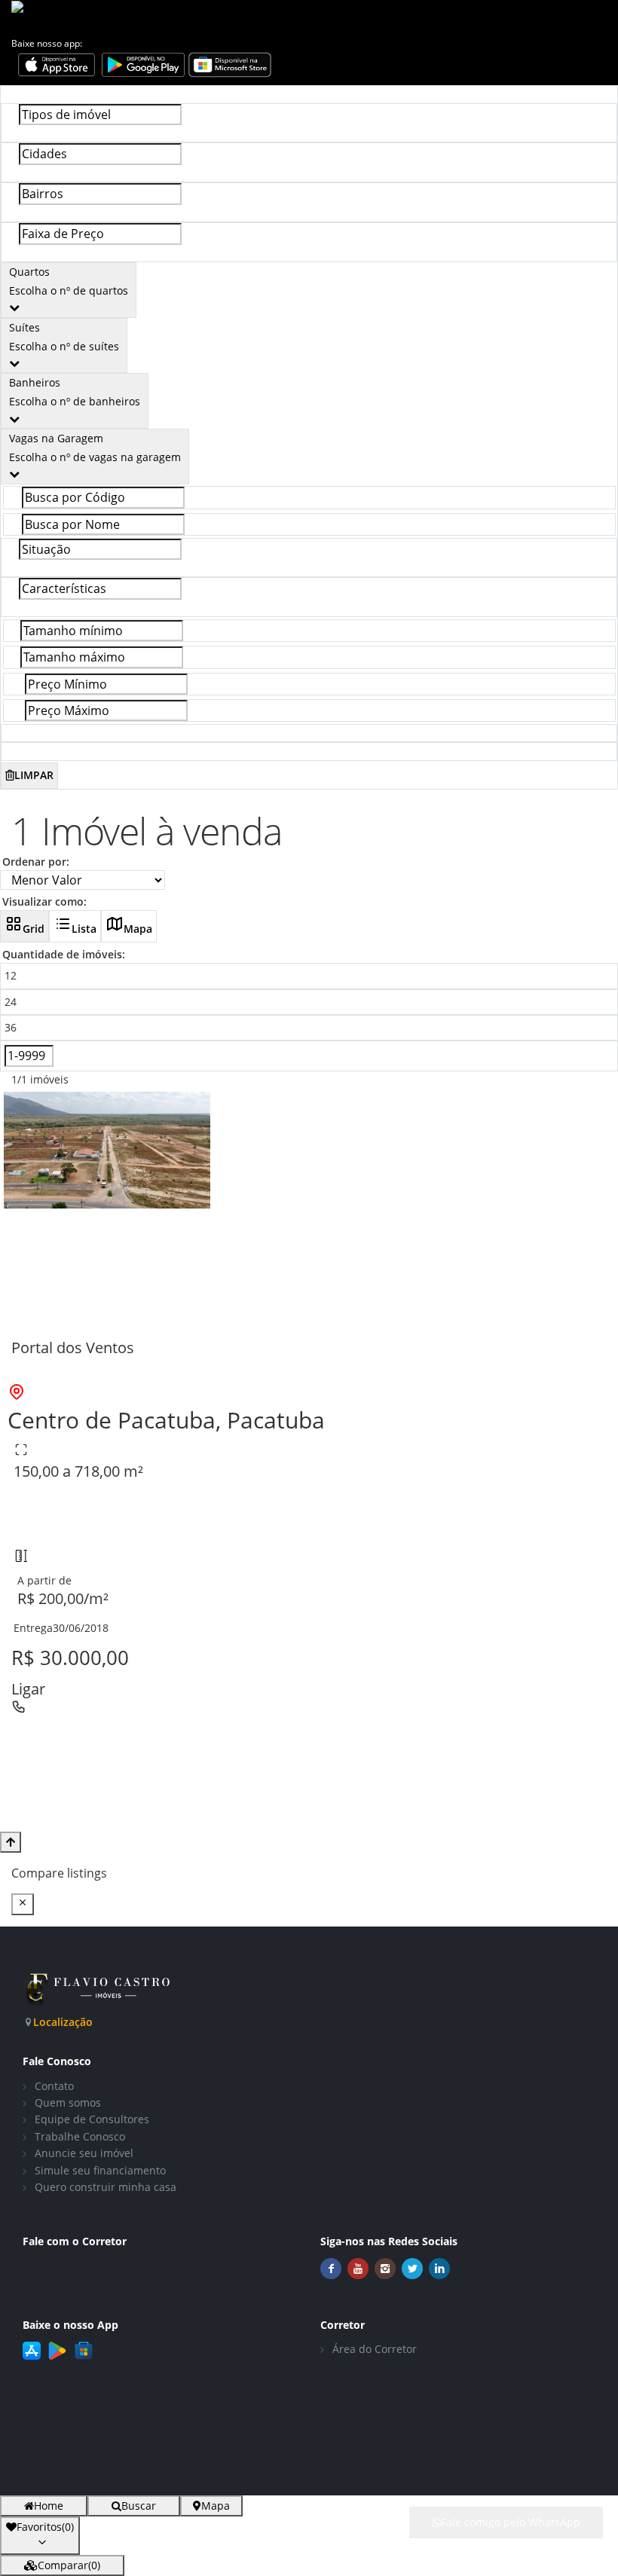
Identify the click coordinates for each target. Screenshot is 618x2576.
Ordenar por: (36, 862)
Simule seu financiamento (100, 2170)
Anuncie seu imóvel (84, 2153)
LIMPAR (34, 775)
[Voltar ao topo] (11, 1842)
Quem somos (68, 2102)
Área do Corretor (375, 2349)
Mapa (138, 929)
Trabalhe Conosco (80, 2136)
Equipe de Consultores (92, 2119)
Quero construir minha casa (106, 2187)
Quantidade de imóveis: (64, 954)
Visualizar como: (44, 901)
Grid (34, 929)
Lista (84, 929)
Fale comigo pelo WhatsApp (511, 2522)
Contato (54, 2086)
